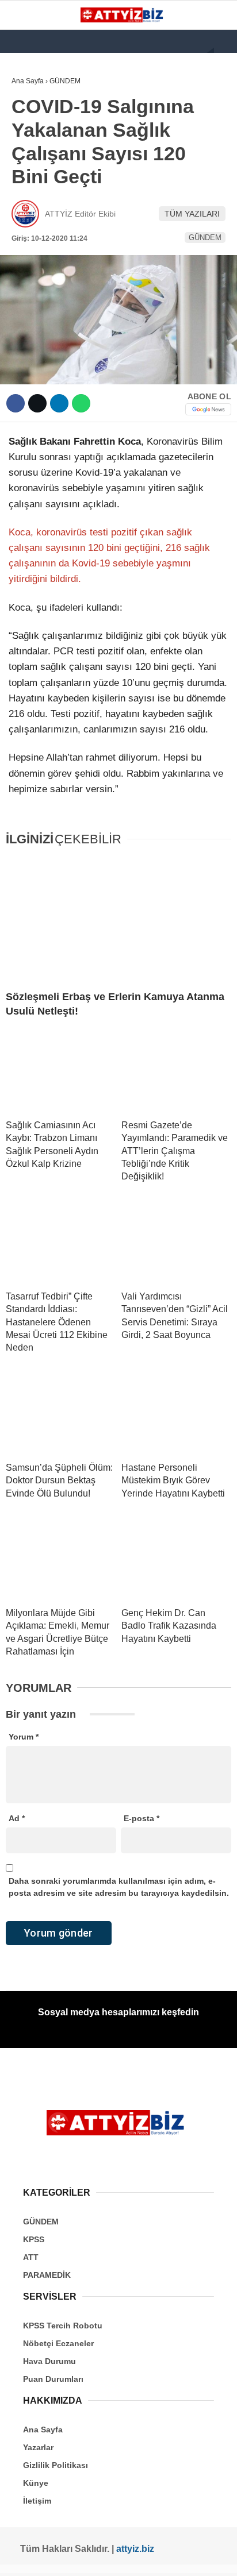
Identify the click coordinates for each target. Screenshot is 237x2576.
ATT (24, 188)
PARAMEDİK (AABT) (53, 211)
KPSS (28, 165)
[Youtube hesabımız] (95, 2557)
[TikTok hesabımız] (118, 2557)
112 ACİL (33, 141)
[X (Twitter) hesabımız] (49, 2557)
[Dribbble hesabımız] (141, 2557)
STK (25, 234)
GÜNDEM (34, 118)
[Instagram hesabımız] (72, 2557)
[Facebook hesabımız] (25, 2557)
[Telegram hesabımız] (164, 2557)
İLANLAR (33, 258)
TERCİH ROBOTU (48, 281)
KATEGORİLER (44, 95)
